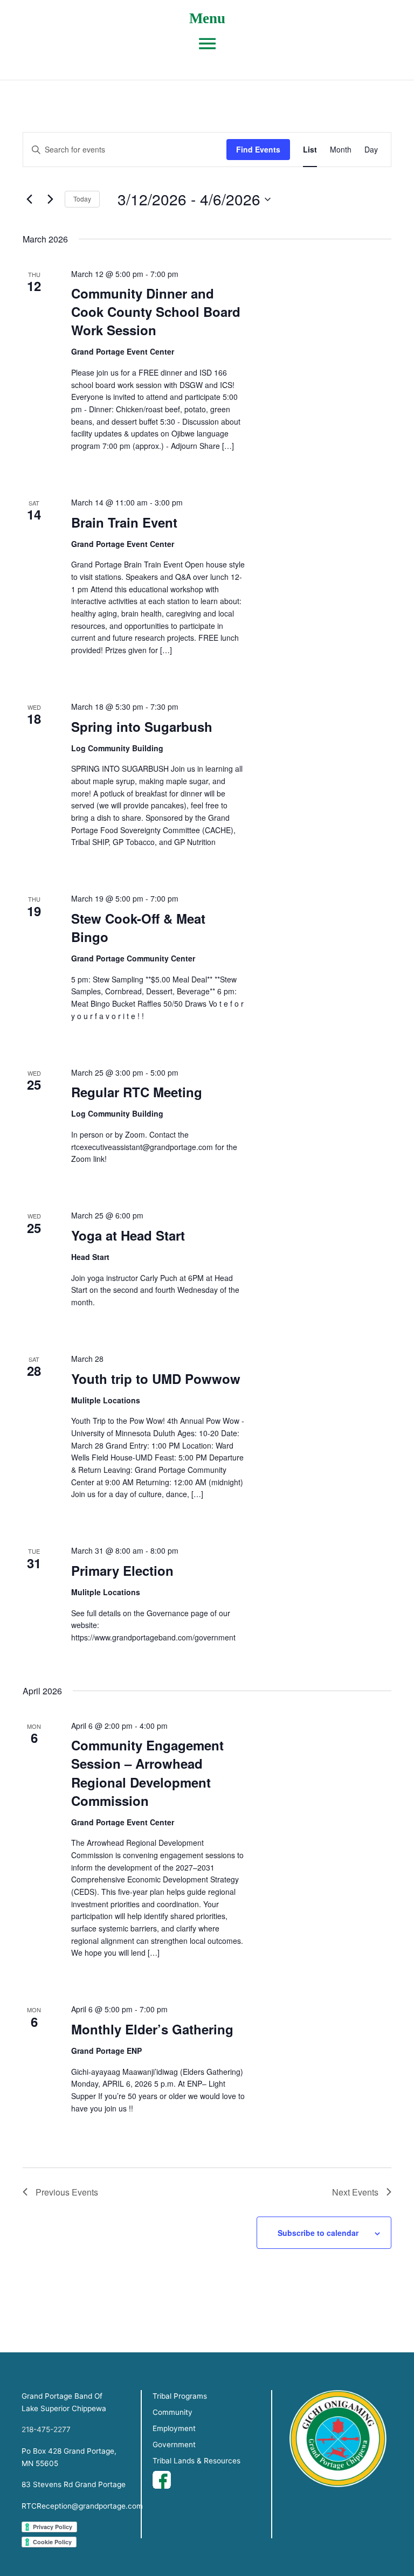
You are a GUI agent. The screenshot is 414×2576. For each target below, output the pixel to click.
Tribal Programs (180, 2396)
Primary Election (122, 1570)
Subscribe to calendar (318, 2233)
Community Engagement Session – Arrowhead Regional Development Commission (147, 1772)
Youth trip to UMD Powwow (156, 1379)
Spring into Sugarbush (142, 726)
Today (82, 199)
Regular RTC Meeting (137, 1092)
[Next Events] (50, 199)
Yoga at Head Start (128, 1235)
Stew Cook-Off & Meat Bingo (138, 927)
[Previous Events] (29, 199)
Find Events (258, 149)
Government (174, 2445)
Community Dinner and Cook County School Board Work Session (156, 311)
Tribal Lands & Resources (196, 2461)
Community (172, 2412)
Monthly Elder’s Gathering (152, 2029)
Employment (174, 2428)
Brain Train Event (124, 522)
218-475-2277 (46, 2429)
